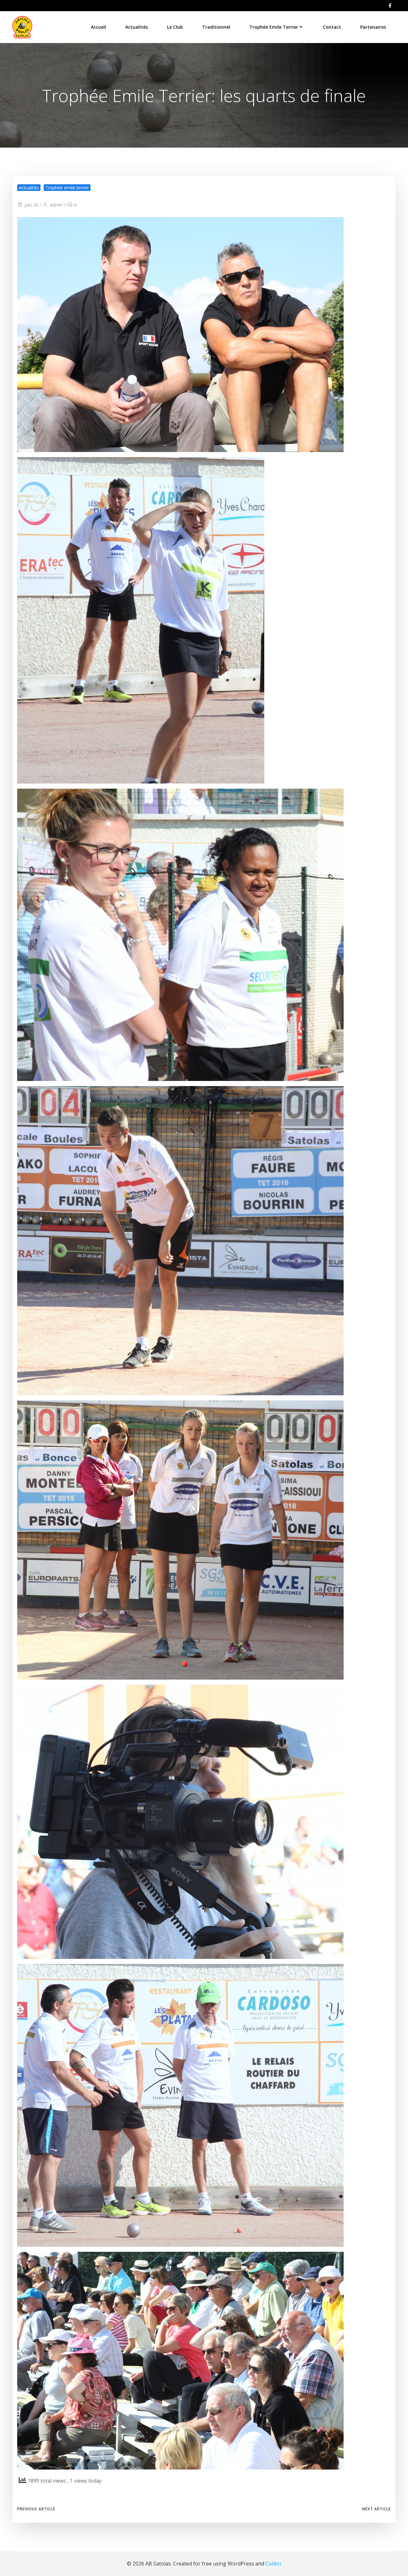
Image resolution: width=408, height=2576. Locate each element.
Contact (332, 27)
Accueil (98, 27)
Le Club (175, 27)
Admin (56, 205)
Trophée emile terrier (67, 188)
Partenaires (373, 27)
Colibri (273, 2564)
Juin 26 (31, 205)
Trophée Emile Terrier (274, 27)
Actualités (137, 27)
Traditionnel (216, 27)
